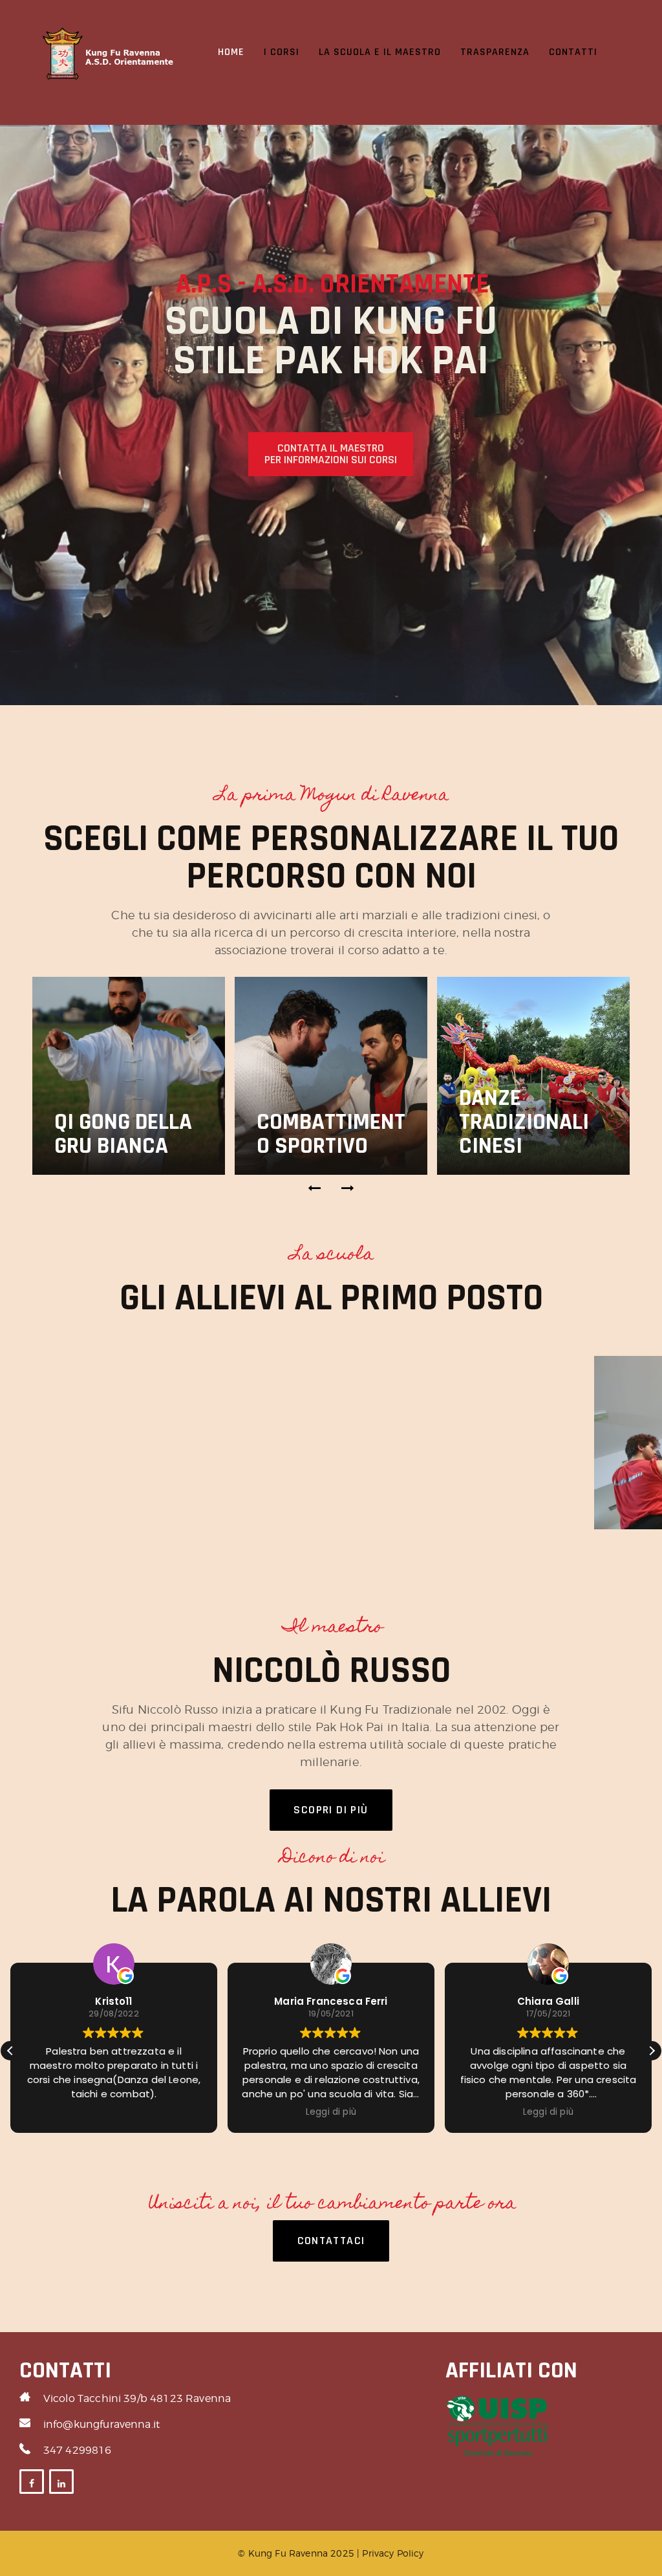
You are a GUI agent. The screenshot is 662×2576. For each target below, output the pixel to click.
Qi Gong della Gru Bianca (123, 1134)
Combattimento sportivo (331, 1134)
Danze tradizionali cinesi (524, 1122)
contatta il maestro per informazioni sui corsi (331, 454)
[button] (315, 1188)
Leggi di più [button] (331, 2112)
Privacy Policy (393, 2553)
